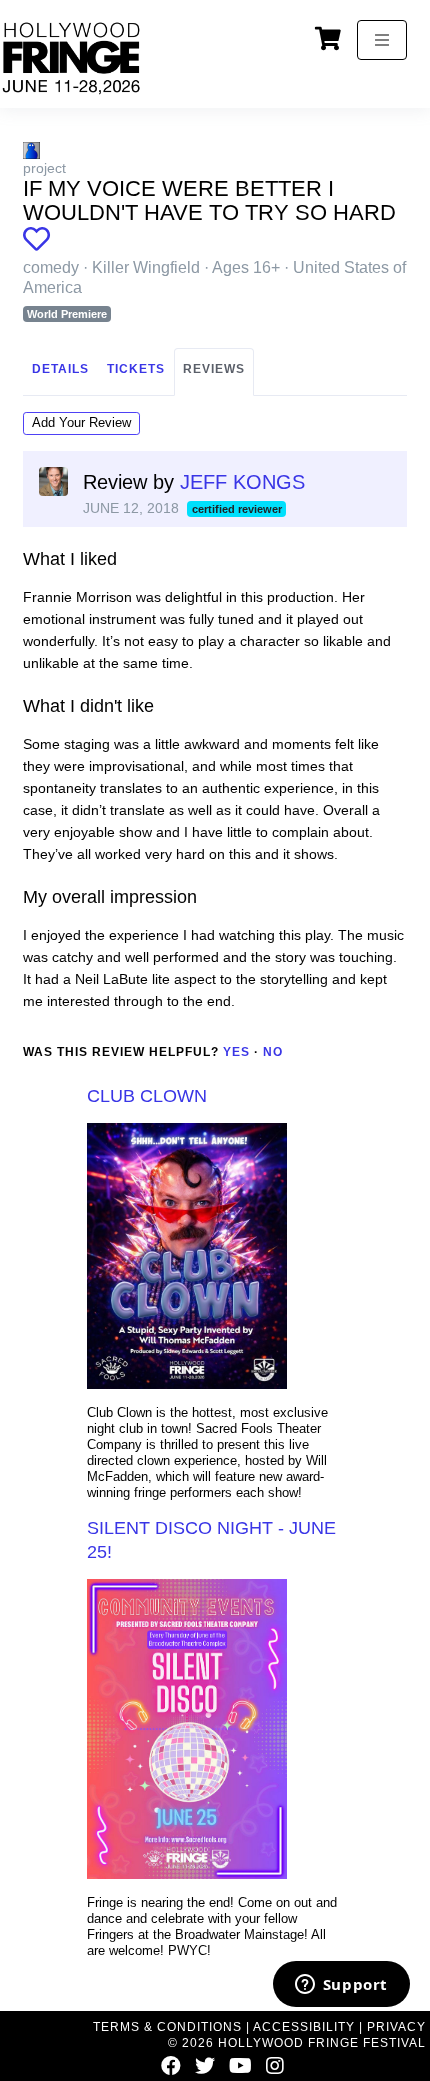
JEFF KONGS (242, 482)
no (273, 1052)
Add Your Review (81, 422)
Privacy (396, 2027)
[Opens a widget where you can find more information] (341, 1986)
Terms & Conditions (167, 2027)
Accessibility (304, 2027)
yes (236, 1052)
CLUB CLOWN (147, 1096)
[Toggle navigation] (382, 40)
